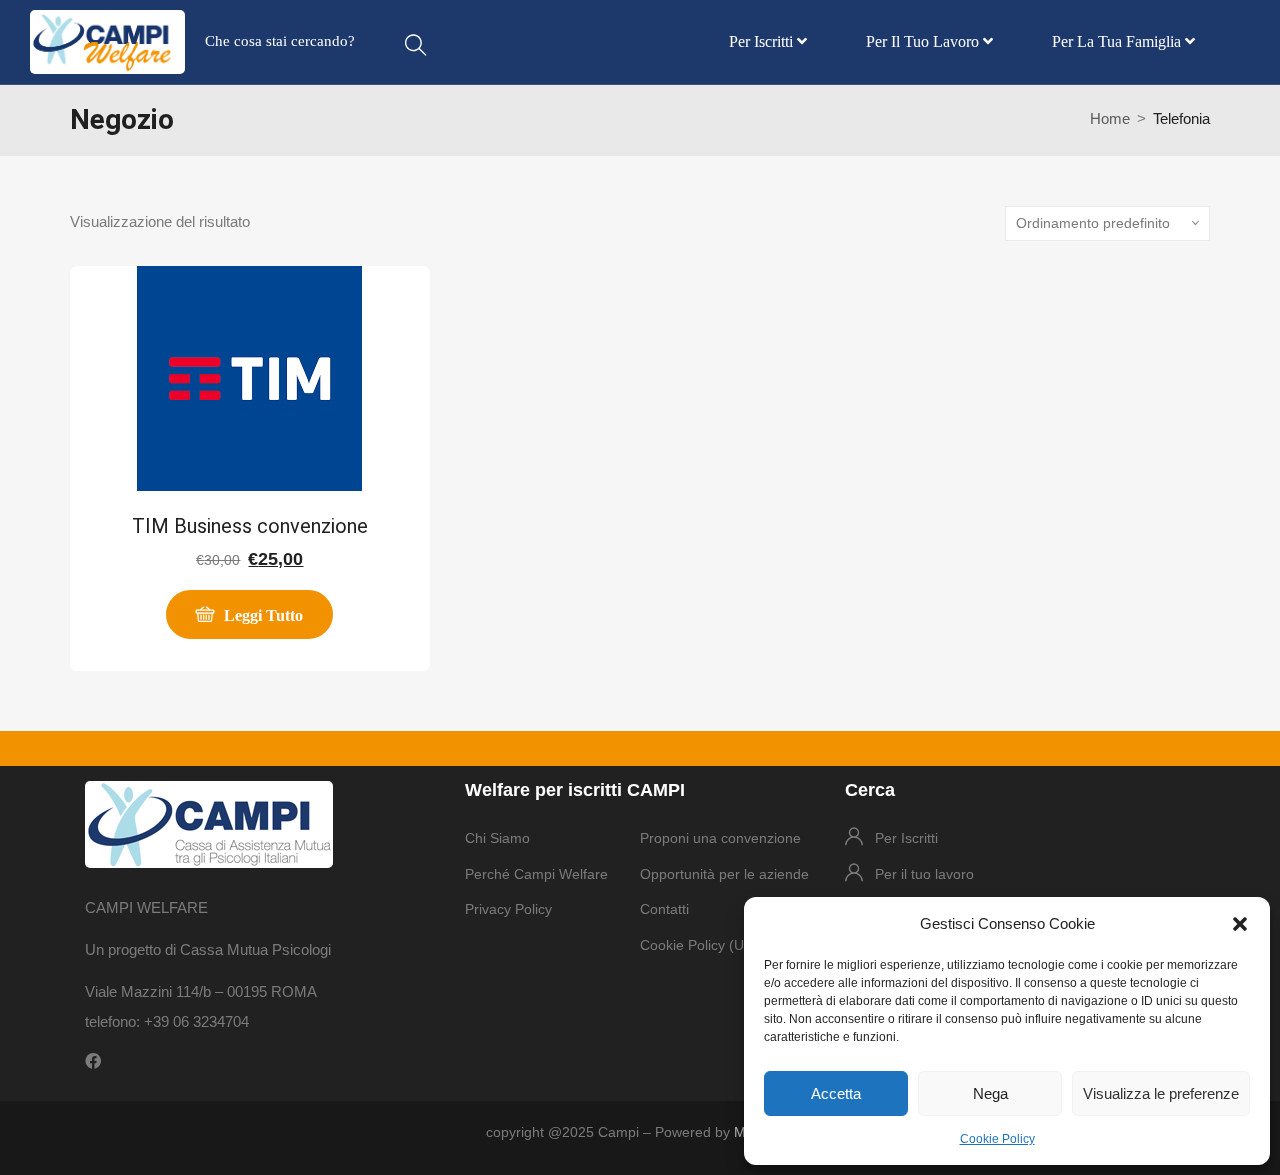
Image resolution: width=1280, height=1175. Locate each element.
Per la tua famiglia (1118, 41)
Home (1110, 118)
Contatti (664, 909)
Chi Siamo (497, 838)
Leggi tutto (263, 615)
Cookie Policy (997, 1139)
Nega (990, 1093)
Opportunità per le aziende (724, 874)
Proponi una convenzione (720, 838)
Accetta (836, 1093)
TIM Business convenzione (250, 526)
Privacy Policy (508, 909)
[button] (1240, 924)
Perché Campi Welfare (536, 874)
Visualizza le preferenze (1161, 1093)
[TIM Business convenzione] (250, 378)
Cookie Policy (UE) (699, 945)
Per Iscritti (763, 41)
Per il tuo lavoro (924, 41)
